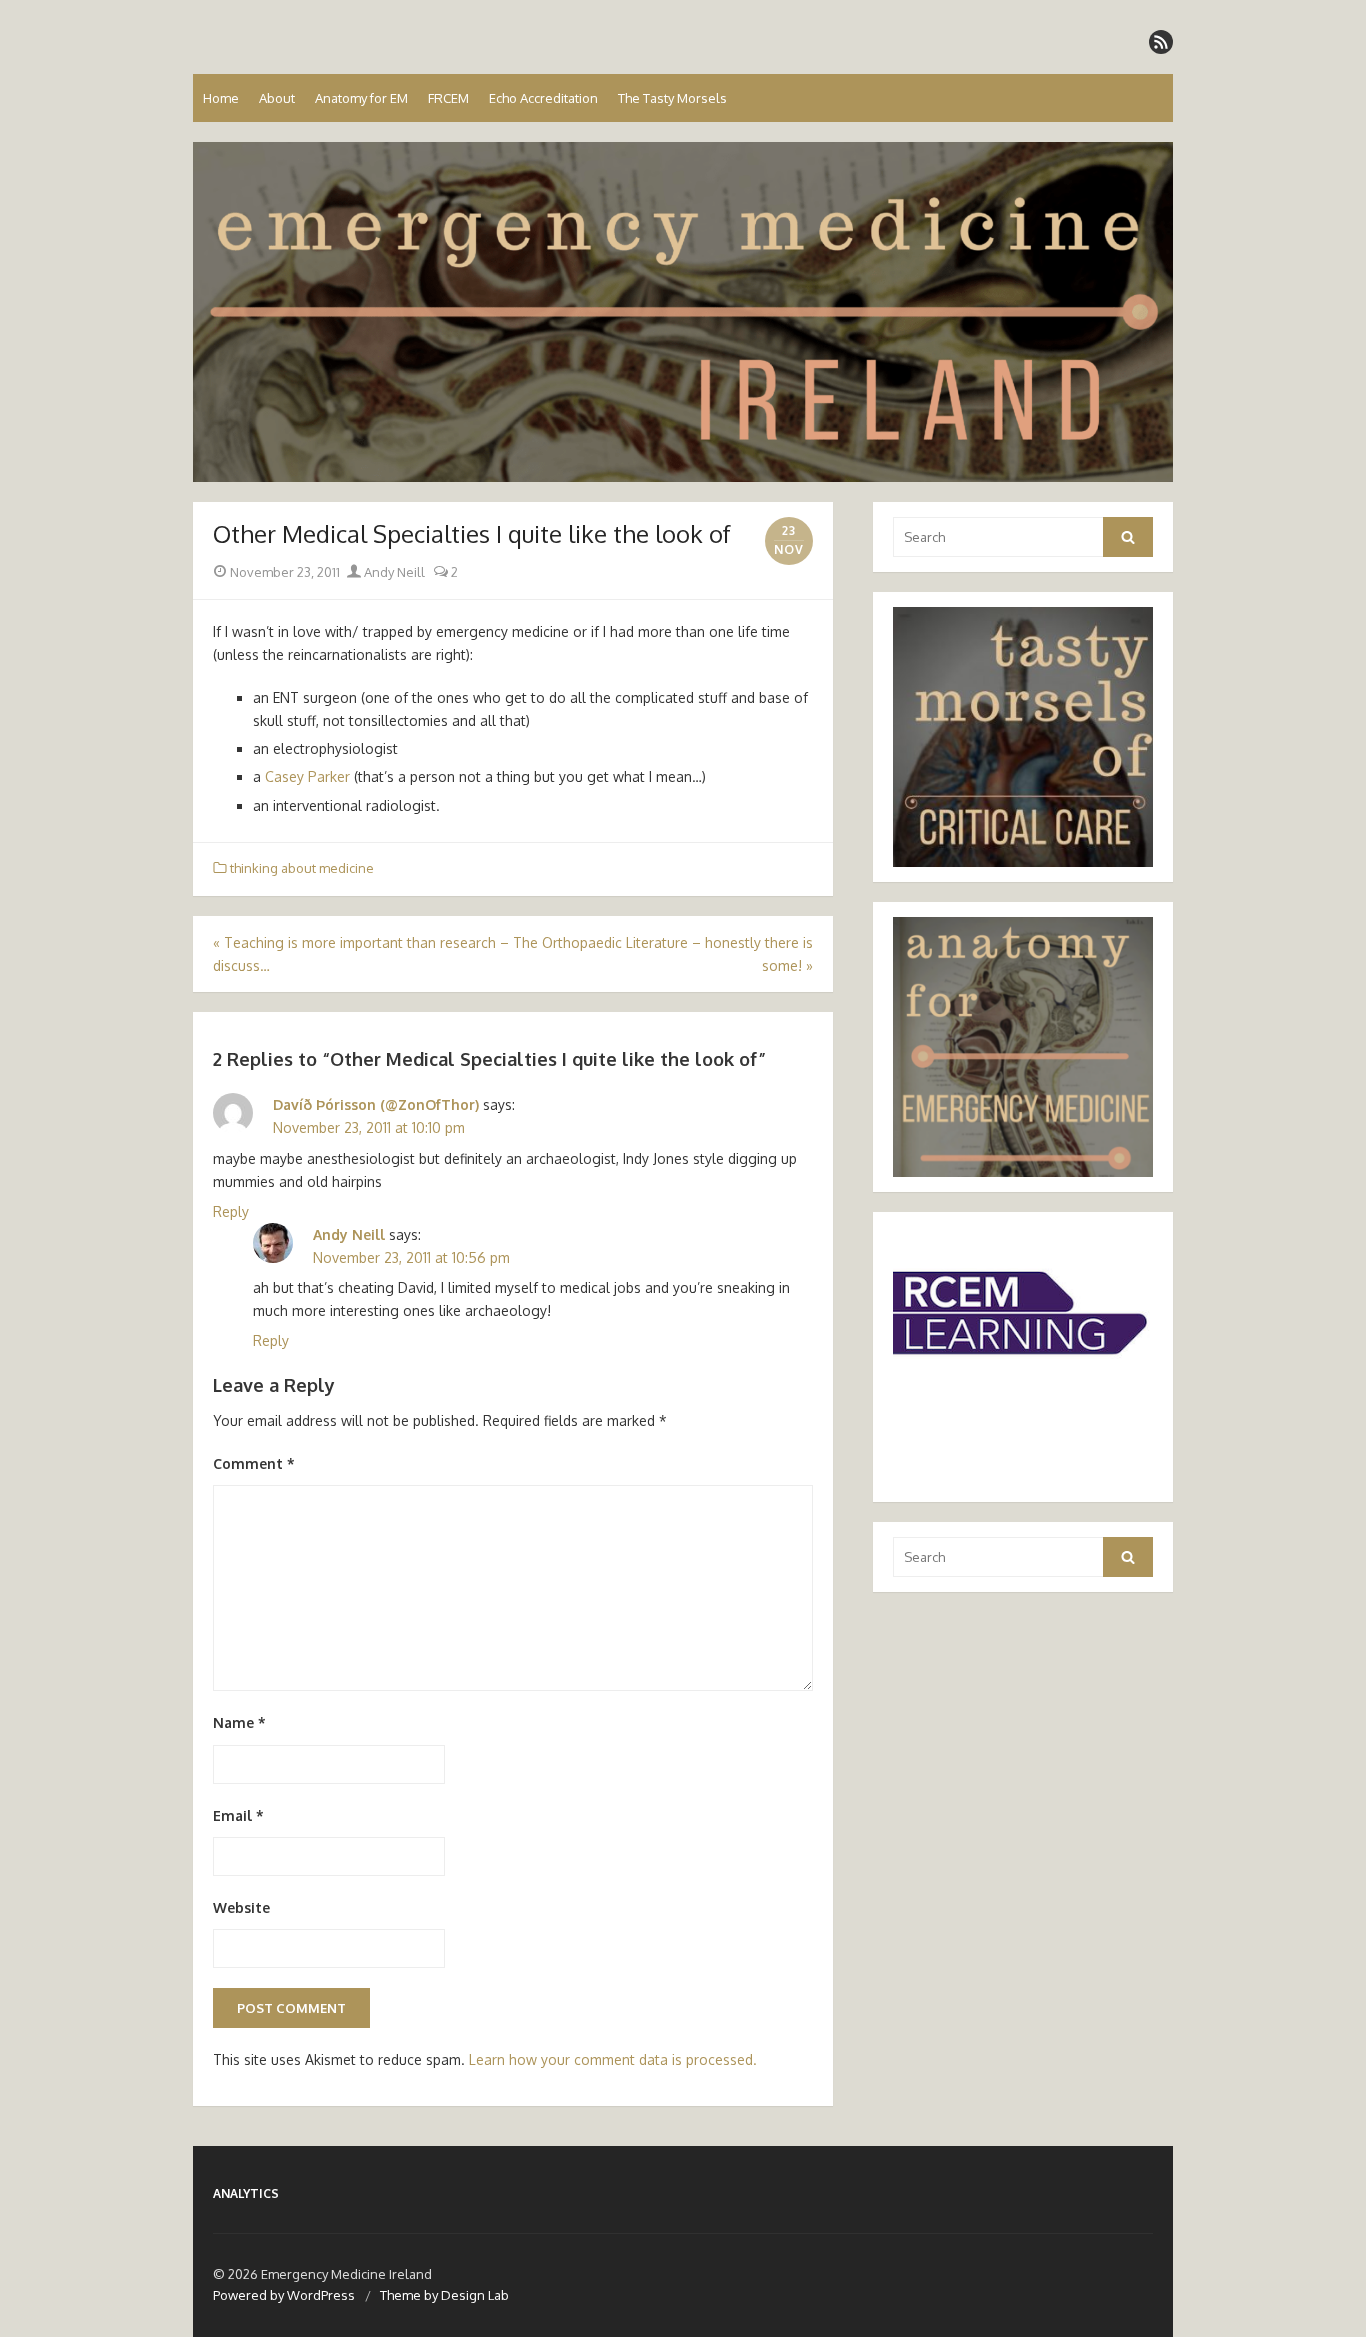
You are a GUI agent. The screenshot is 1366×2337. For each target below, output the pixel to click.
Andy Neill (393, 572)
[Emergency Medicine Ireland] (683, 312)
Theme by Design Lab (444, 2295)
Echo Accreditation (543, 98)
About (277, 98)
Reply (231, 1211)
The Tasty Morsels (672, 98)
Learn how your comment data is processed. (613, 2059)
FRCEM (448, 98)
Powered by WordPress (284, 2295)
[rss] (1161, 42)
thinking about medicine (302, 868)
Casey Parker (309, 776)
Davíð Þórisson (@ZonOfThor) (376, 1104)
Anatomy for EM (361, 98)
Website (241, 1907)
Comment (254, 1463)
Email (238, 1815)
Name (239, 1722)
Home (221, 98)
